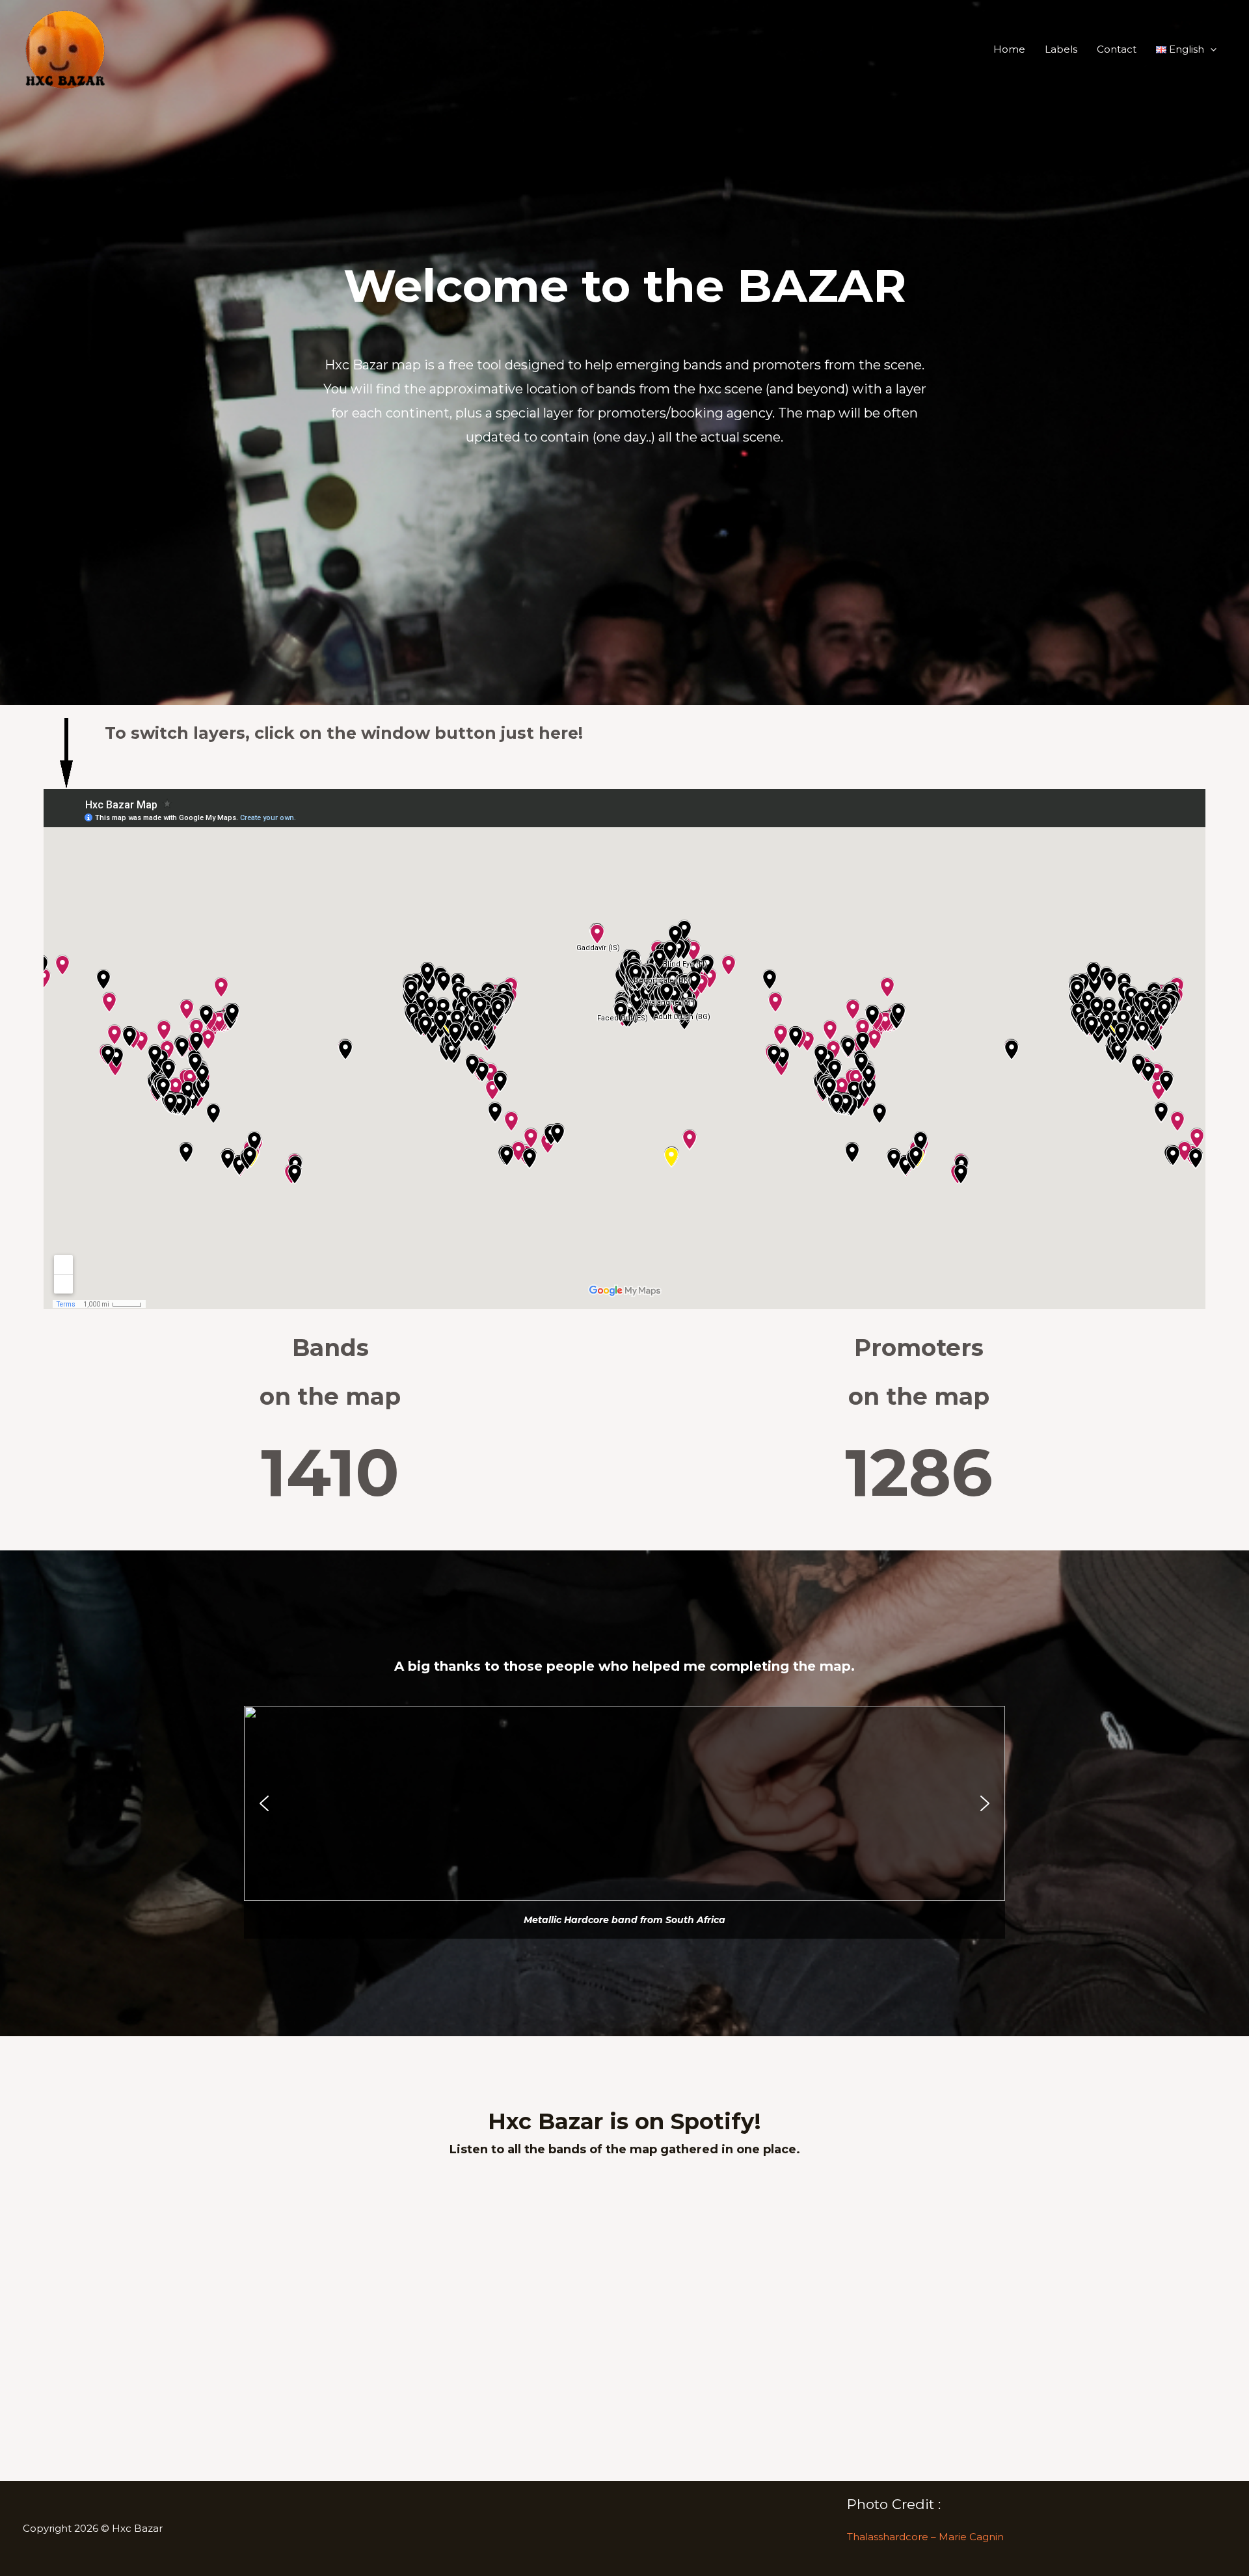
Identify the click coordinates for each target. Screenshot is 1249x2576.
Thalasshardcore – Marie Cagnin (925, 2537)
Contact (1117, 49)
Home (1009, 49)
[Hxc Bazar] (65, 48)
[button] (1187, 49)
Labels (1061, 49)
